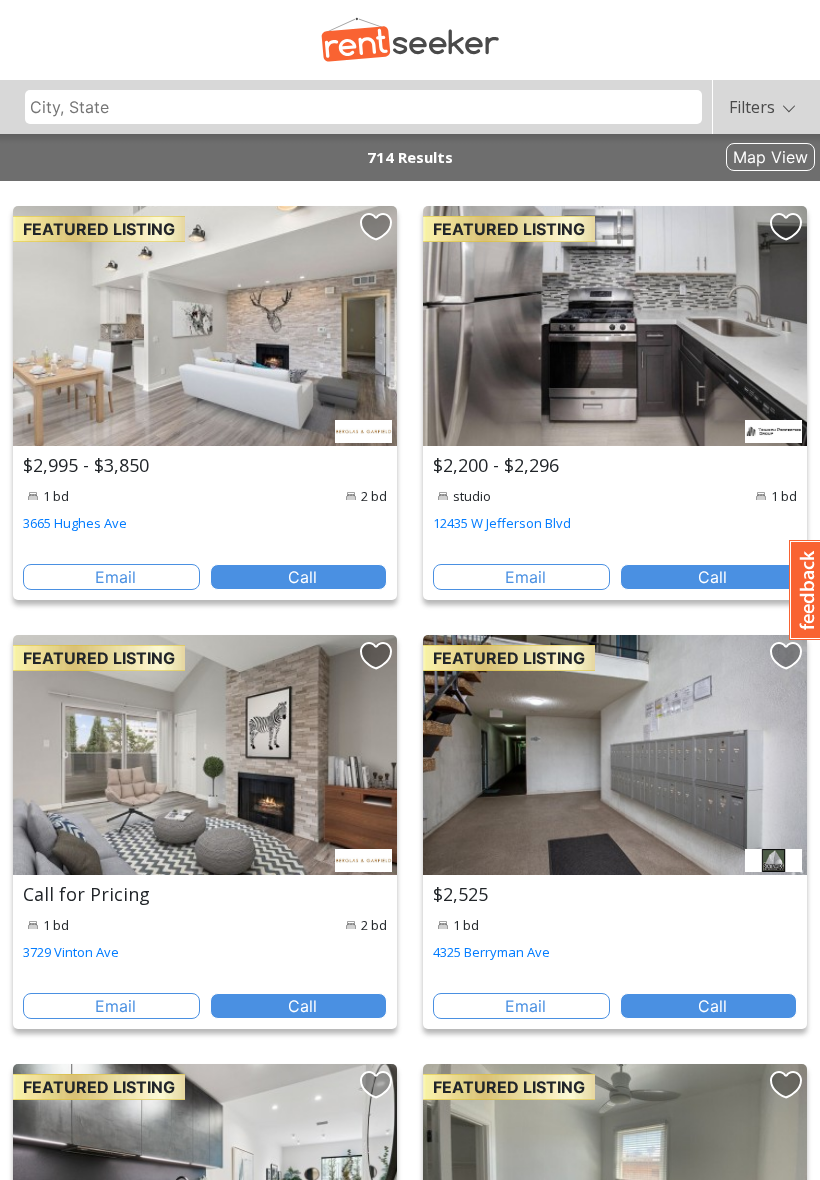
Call (302, 577)
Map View (770, 157)
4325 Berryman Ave (491, 952)
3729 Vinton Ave (71, 952)
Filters (752, 107)
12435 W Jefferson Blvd (502, 523)
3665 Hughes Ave (75, 523)
